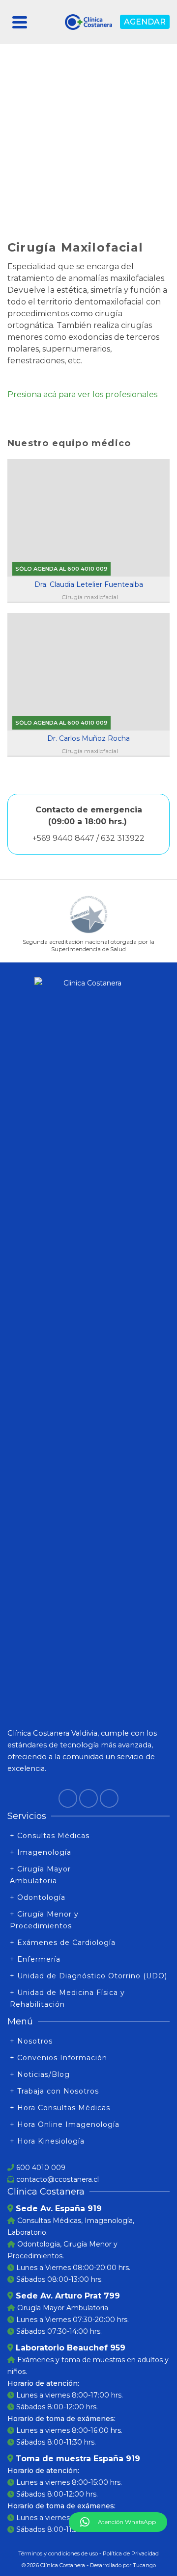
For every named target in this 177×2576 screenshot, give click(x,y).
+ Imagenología (41, 1852)
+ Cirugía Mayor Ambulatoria (40, 1875)
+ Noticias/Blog (40, 2074)
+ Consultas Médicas (50, 1836)
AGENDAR (145, 22)
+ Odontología (38, 1897)
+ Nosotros (31, 2041)
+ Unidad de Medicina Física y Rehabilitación (67, 1998)
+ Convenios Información (59, 2058)
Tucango (144, 2565)
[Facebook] (68, 1798)
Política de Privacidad (131, 2553)
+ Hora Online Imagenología (65, 2124)
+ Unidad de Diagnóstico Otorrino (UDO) (88, 1976)
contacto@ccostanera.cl (58, 2179)
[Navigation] (20, 22)
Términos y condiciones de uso (58, 2553)
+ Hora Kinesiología (47, 2141)
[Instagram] (88, 1798)
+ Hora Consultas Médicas (60, 2108)
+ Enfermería (35, 1959)
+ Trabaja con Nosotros (54, 2091)
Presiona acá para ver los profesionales (82, 394)
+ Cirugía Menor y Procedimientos (44, 1920)
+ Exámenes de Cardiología (63, 1943)
